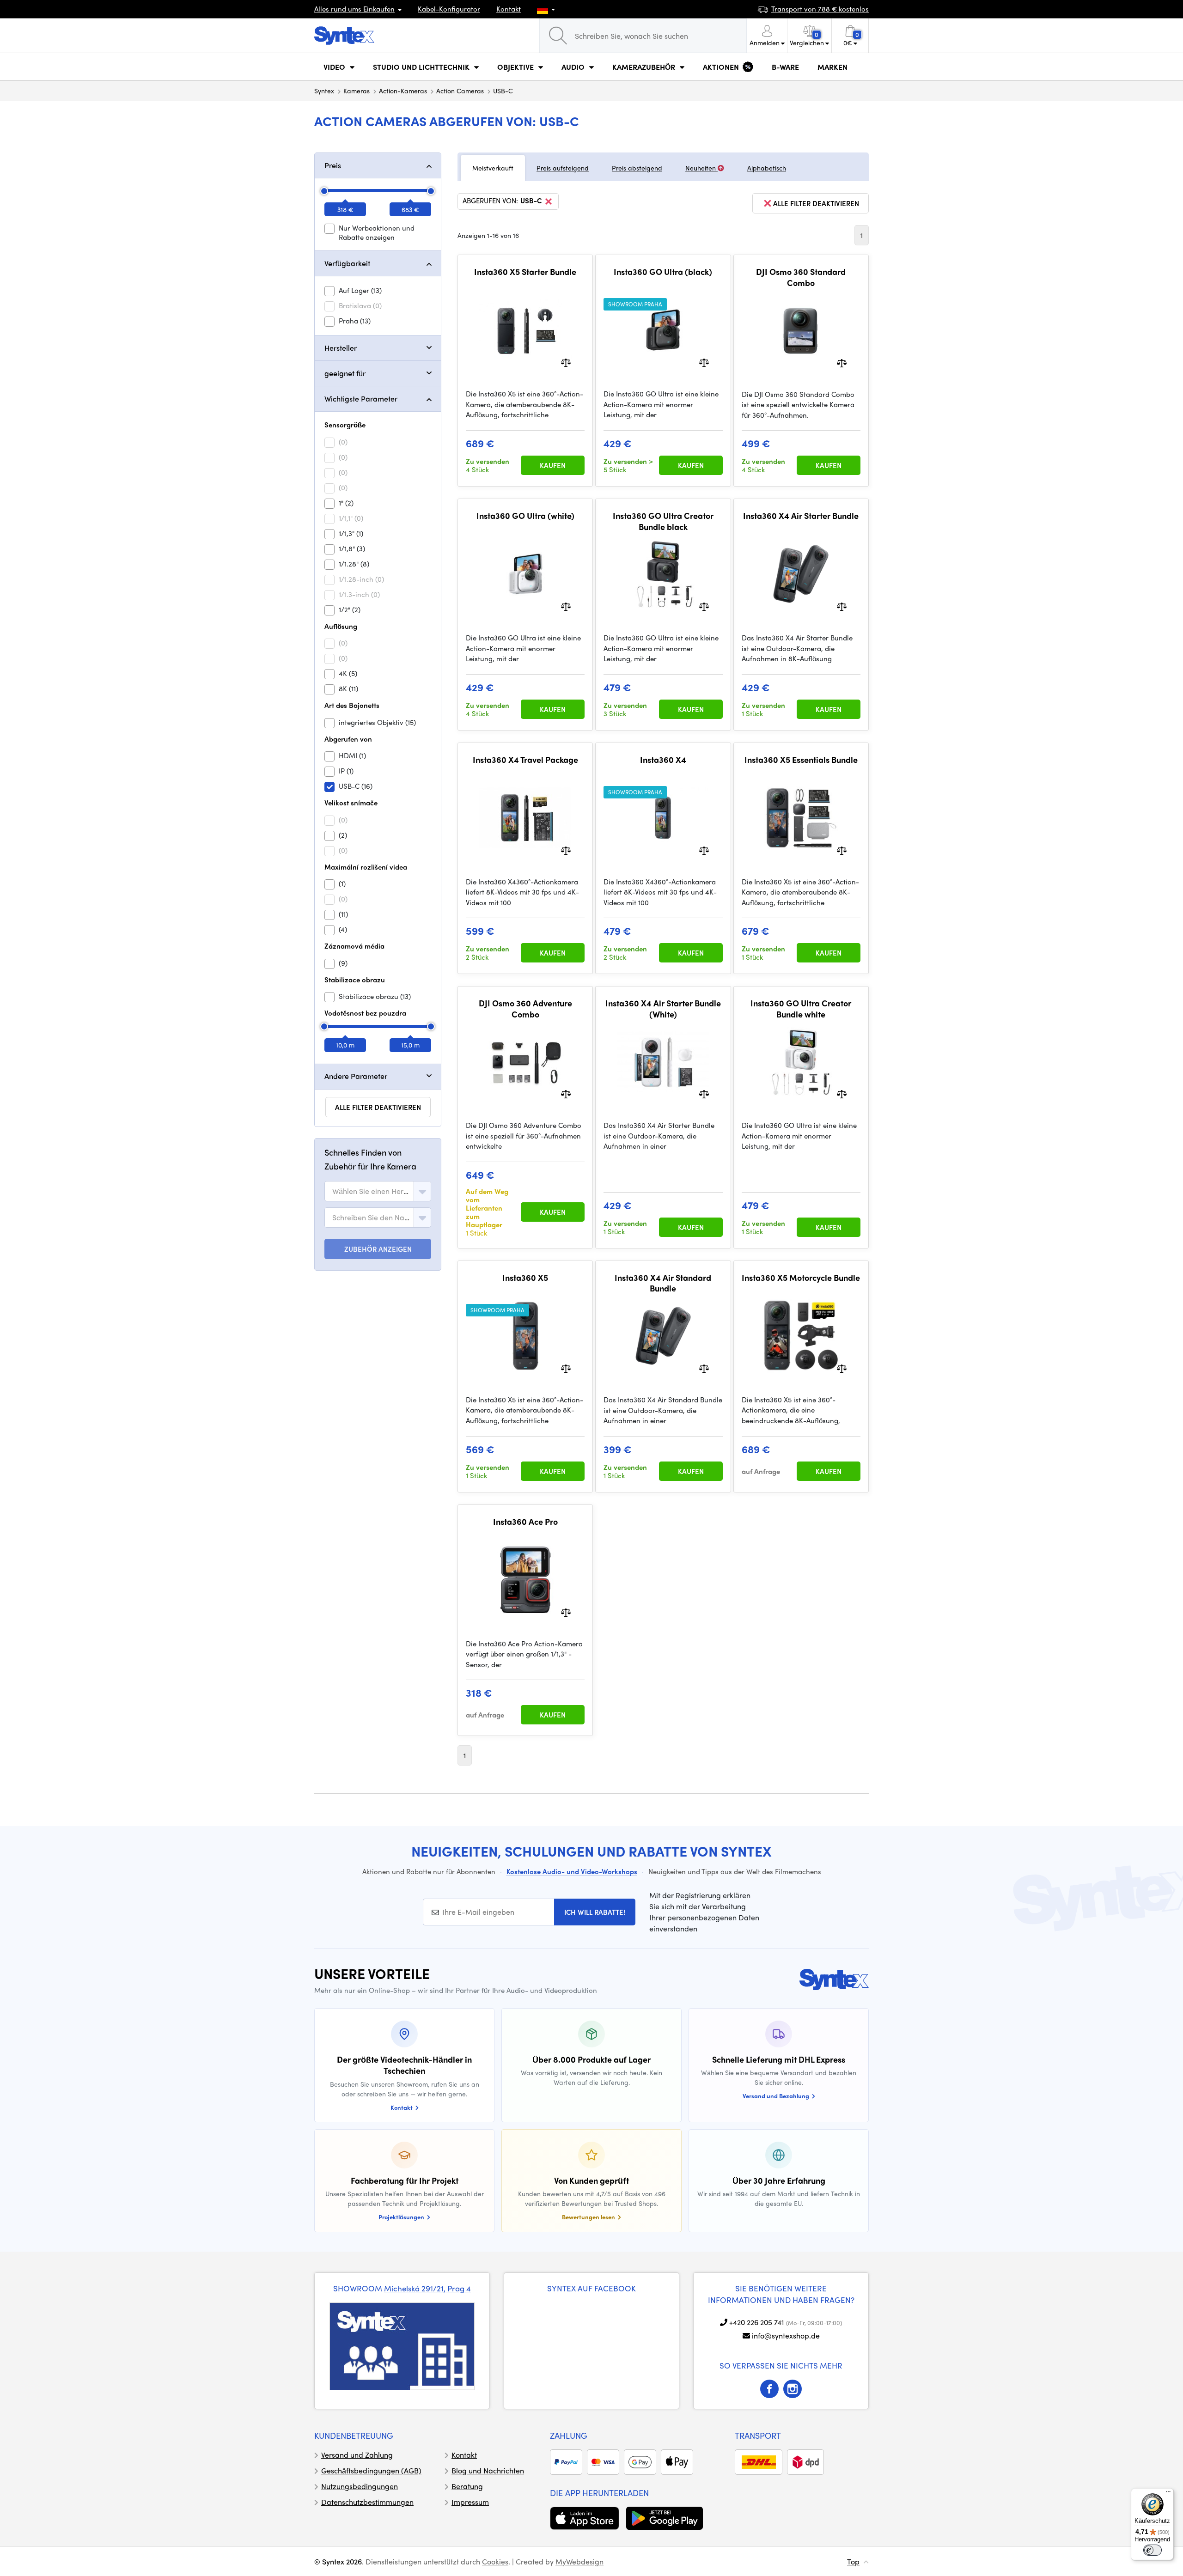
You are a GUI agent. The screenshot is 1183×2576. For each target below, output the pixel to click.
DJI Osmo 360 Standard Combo (801, 277)
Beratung (467, 2486)
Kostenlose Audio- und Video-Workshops (572, 1871)
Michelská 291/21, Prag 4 (427, 2288)
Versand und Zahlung (357, 2455)
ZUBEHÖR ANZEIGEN (378, 1249)
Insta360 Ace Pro (525, 1522)
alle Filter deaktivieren (378, 1107)
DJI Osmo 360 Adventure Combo (525, 1008)
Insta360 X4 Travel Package (525, 760)
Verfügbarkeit (347, 263)
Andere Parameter (356, 1076)
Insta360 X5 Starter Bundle (525, 272)
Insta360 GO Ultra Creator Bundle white (801, 1008)
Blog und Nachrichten (488, 2470)
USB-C (531, 201)
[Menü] (1168, 2494)
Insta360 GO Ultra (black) (663, 272)
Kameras (357, 91)
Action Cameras (460, 91)
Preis (333, 165)
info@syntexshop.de (786, 2335)
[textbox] (371, 1191)
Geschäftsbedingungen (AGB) (371, 2470)
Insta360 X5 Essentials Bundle (801, 760)
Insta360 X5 (525, 1278)
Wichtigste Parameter (361, 399)
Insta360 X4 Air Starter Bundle (801, 516)
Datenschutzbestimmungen (367, 2502)
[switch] (1153, 2550)
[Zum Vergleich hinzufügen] (566, 362)
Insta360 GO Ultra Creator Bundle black (663, 521)
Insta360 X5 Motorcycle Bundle (801, 1278)
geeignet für (345, 373)
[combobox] (378, 1191)
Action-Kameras (403, 91)
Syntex (324, 91)
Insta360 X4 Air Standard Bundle (663, 1283)
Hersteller (341, 348)
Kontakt (509, 9)
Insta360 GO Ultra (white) (525, 516)
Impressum (470, 2502)
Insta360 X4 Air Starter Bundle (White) (663, 1008)
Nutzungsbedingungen (360, 2486)
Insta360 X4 (663, 760)
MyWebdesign (579, 2561)
